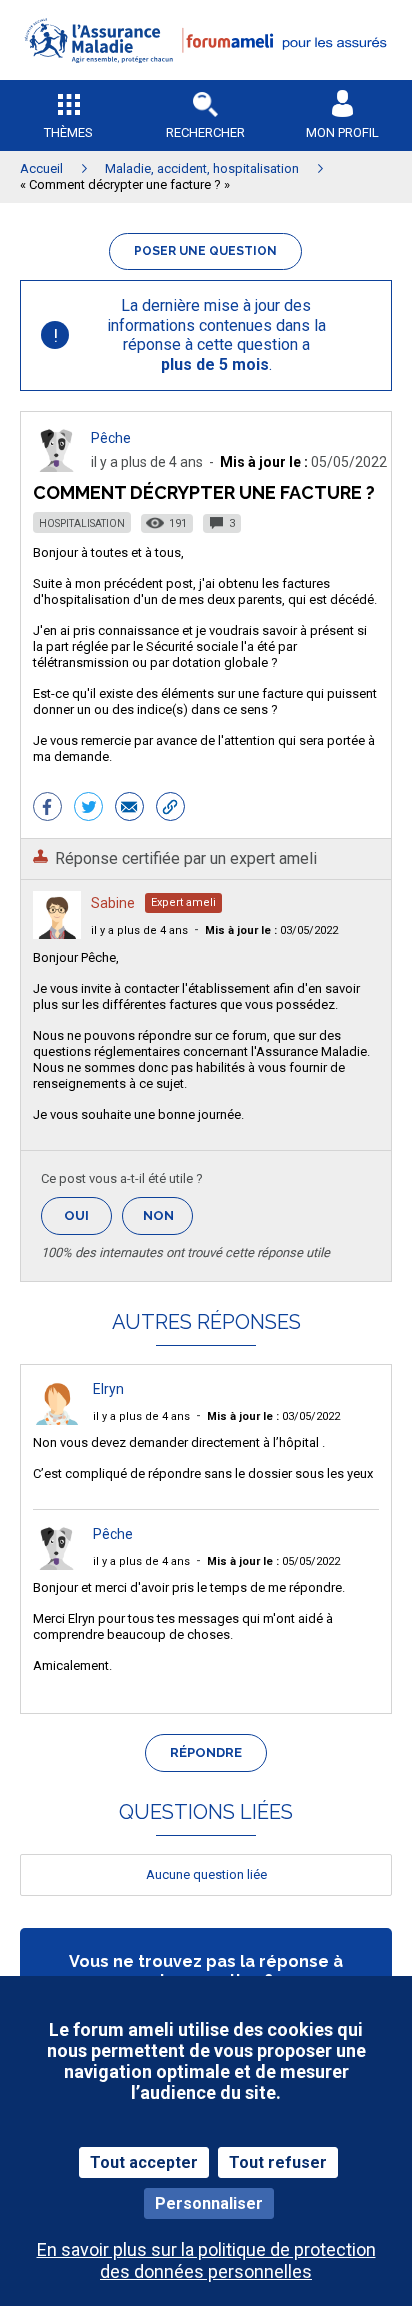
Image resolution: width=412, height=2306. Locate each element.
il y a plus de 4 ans (139, 930)
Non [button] (168, 1221)
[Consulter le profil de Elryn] (57, 1419)
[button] (206, 75)
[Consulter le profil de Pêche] (57, 466)
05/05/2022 (273, 1561)
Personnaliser (209, 2203)
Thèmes (68, 132)
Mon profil (342, 132)
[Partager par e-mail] (129, 809)
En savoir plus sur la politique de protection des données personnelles (206, 2260)
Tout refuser (278, 2162)
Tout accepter (144, 2162)
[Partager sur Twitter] (88, 809)
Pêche (111, 438)
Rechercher (205, 132)
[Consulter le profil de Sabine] (57, 933)
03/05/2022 (271, 930)
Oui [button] (88, 1215)
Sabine (113, 903)
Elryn (108, 1389)
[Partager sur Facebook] (47, 809)
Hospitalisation (82, 523)
